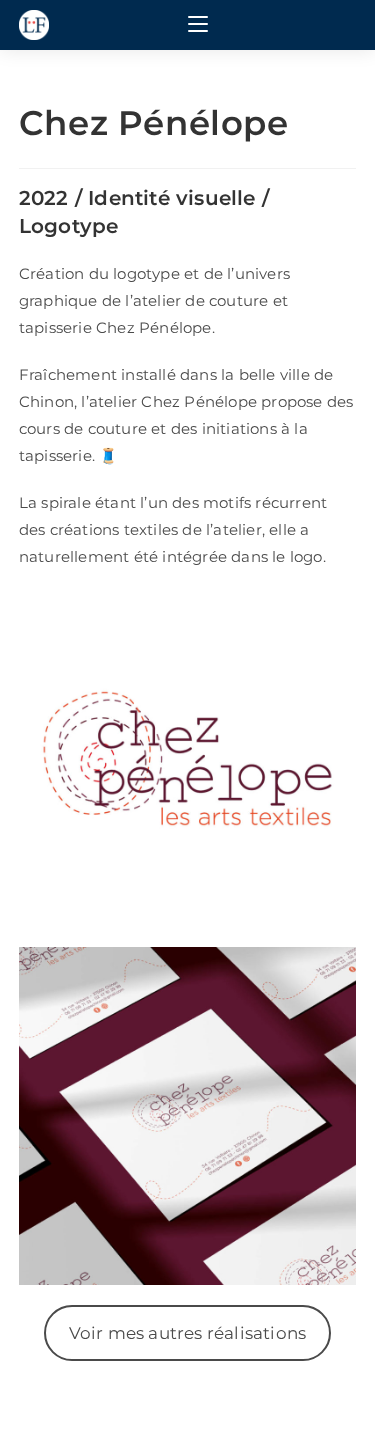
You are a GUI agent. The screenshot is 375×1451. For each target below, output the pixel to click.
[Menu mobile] (198, 25)
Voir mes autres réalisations (188, 1333)
